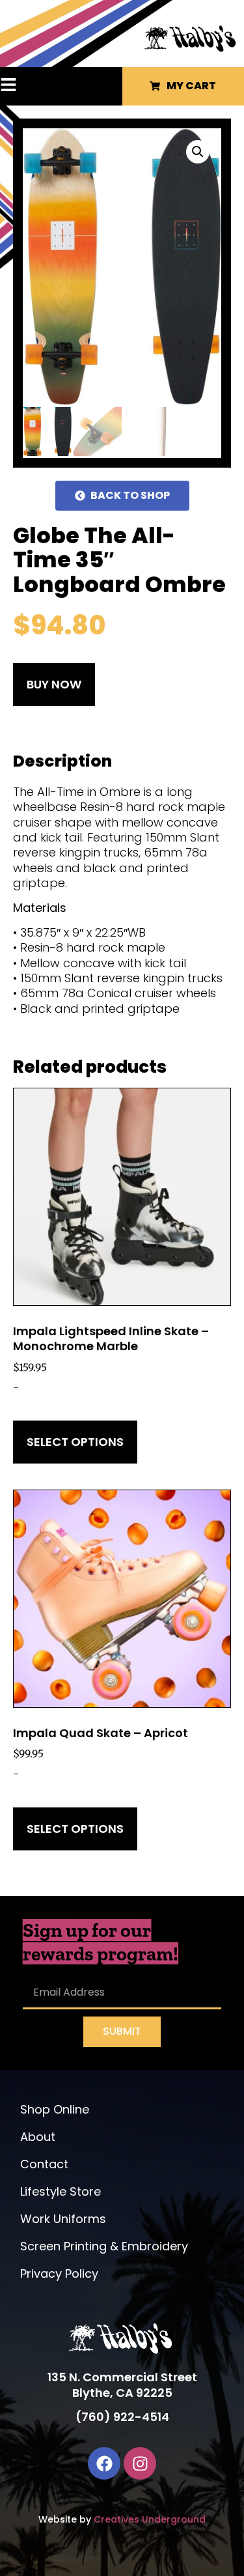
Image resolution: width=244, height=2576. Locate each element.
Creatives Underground (150, 2519)
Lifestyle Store (61, 2191)
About (38, 2137)
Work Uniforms (63, 2219)
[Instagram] (140, 2463)
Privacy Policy (59, 2273)
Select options (75, 1442)
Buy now (54, 684)
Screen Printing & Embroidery (104, 2246)
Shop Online (55, 2109)
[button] (24, 86)
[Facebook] (104, 2463)
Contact (44, 2164)
